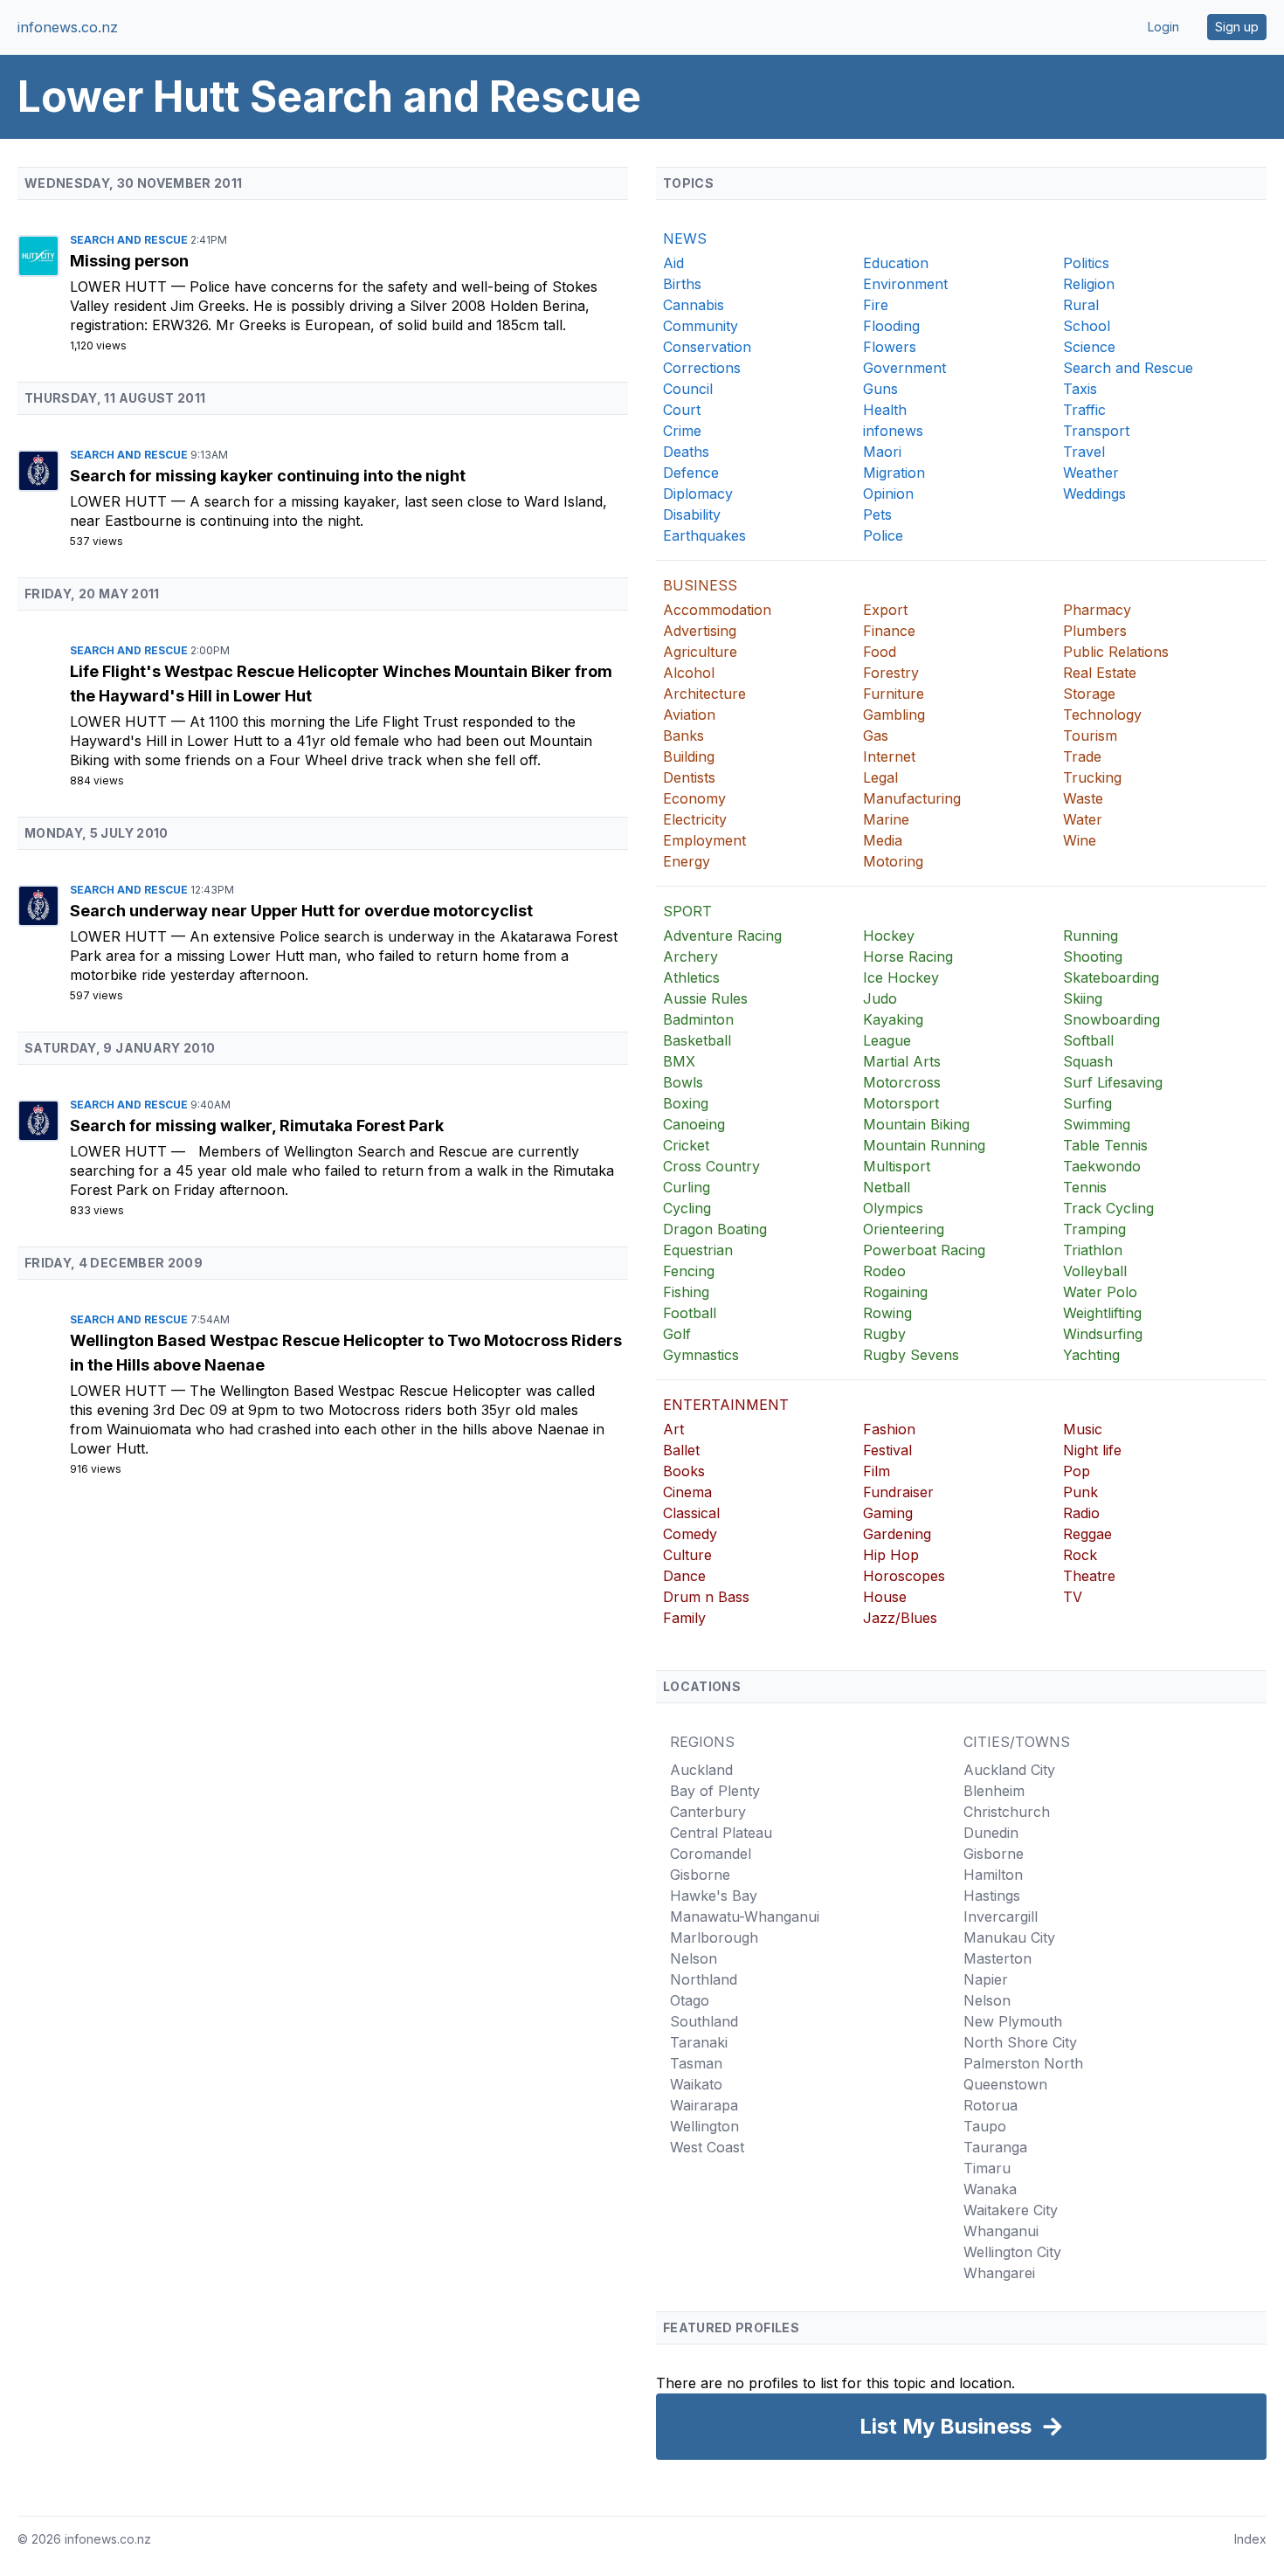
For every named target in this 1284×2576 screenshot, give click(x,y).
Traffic (1084, 410)
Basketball (697, 1040)
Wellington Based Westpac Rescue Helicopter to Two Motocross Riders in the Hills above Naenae (346, 1353)
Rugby (884, 1334)
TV (1073, 1597)
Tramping (1094, 1229)
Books (684, 1471)
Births (682, 284)
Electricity (695, 819)
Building (689, 756)
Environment (905, 284)
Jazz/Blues (900, 1618)
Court (682, 410)
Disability (692, 515)
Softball (1088, 1040)
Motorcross (902, 1082)
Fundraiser (898, 1492)
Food (880, 652)
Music (1083, 1429)
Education (896, 263)
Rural (1081, 305)
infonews (893, 431)
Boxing (686, 1103)
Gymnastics (701, 1355)
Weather (1091, 473)
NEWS (685, 238)
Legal (880, 777)
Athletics (691, 977)
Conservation (707, 347)
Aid (673, 263)
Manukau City (1009, 1937)
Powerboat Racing (924, 1250)
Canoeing (694, 1124)
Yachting (1091, 1355)
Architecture (704, 694)
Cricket (686, 1145)
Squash (1088, 1061)
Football (690, 1313)
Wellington (704, 2126)
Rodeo (884, 1271)
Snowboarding (1111, 1019)
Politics (1086, 263)
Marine (886, 819)
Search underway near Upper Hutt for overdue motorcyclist (301, 911)
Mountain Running (924, 1145)
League (887, 1040)
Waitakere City (1011, 2210)
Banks (683, 736)
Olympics (893, 1208)
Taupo (985, 2126)
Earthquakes (704, 535)
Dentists (689, 777)
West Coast (707, 2147)
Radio (1081, 1513)
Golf (677, 1334)
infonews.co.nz (68, 27)
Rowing (887, 1313)
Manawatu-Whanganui (745, 1916)
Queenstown (1005, 2084)
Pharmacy (1097, 610)
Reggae (1087, 1534)
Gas (876, 736)
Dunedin (991, 1833)
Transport (1096, 431)
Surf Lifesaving (1113, 1082)
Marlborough (714, 1937)
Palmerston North (1023, 2063)
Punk (1080, 1492)
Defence (691, 473)
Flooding (891, 326)
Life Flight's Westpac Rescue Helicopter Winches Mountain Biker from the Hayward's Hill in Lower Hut (341, 684)
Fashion (889, 1429)
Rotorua (991, 2105)
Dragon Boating (715, 1229)
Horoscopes (904, 1576)
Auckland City (1009, 1770)
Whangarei (999, 2273)
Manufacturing (912, 798)
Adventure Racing (722, 936)
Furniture (894, 694)
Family (684, 1618)
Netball (887, 1187)
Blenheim (994, 1791)
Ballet (681, 1450)
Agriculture (700, 652)
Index (1250, 2539)
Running (1091, 936)
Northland (704, 1979)
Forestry (891, 673)
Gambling (894, 715)
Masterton (998, 1958)
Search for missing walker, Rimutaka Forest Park (257, 1126)
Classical (691, 1513)
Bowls (683, 1082)
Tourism (1090, 736)
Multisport (897, 1166)
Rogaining (895, 1292)
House (885, 1597)
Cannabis (694, 305)
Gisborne (700, 1875)
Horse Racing (908, 957)
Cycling (687, 1208)
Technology (1102, 715)
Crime (682, 431)
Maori (882, 452)
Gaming (888, 1513)
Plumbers (1095, 631)
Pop (1077, 1471)
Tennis (1085, 1187)
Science (1089, 347)
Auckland (701, 1770)
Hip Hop (891, 1555)
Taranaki (699, 2042)
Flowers (890, 347)
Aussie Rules (705, 998)
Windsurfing (1103, 1334)
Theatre (1089, 1576)
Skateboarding (1111, 977)
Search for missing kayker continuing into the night (268, 476)
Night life (1092, 1450)
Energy (687, 861)
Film (877, 1471)
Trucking (1092, 777)
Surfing (1087, 1103)
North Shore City (1020, 2042)
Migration (894, 473)
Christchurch (1007, 1812)
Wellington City (1012, 2252)
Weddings (1094, 494)
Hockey (889, 936)
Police (883, 535)
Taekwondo (1102, 1166)
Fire (876, 305)
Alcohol (689, 673)
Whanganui (1001, 2231)
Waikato (696, 2084)
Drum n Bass (706, 1597)
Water (1083, 819)
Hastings (992, 1896)
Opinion (888, 494)
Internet (889, 756)
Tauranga (995, 2147)
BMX (679, 1061)
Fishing (686, 1292)
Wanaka (990, 2189)
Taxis (1080, 389)
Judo (880, 998)
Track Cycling (1108, 1208)
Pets (877, 515)
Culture (687, 1555)
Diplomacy (698, 494)
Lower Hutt (121, 287)
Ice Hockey (901, 977)
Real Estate (1100, 673)
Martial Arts (902, 1061)
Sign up (1237, 27)
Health (885, 410)
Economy (694, 798)
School (1087, 326)
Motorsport (901, 1103)
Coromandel (711, 1854)
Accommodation (717, 610)
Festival (887, 1450)
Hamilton (993, 1875)
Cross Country (711, 1166)
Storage (1089, 694)
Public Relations (1116, 652)
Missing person (129, 261)
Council (688, 389)
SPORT (687, 911)
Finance (889, 631)
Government (904, 368)
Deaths (686, 452)
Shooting (1093, 957)
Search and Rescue (130, 240)
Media (883, 840)
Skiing (1083, 998)
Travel (1084, 452)
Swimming (1097, 1124)
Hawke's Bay (714, 1896)
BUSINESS (700, 585)
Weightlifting (1102, 1313)
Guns (880, 389)
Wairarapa (704, 2105)
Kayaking (893, 1019)
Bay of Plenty (715, 1791)
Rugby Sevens (911, 1355)
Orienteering (904, 1229)
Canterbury (708, 1812)
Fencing (689, 1271)
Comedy (690, 1534)
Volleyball (1095, 1271)
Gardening (897, 1534)
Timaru (987, 2168)
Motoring (893, 861)
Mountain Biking (916, 1124)
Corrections (702, 368)
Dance (684, 1576)
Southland (704, 2021)
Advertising (700, 631)
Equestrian (698, 1250)
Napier (986, 1979)
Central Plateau (721, 1833)
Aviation (689, 715)
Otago (690, 2000)
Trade (1082, 756)
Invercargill (1001, 1916)
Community (701, 326)
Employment (704, 840)
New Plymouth (1013, 2021)
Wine (1080, 840)
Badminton (698, 1019)
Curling (687, 1187)
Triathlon (1093, 1250)
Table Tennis (1105, 1145)
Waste (1083, 798)
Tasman (696, 2063)
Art (673, 1429)
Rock (1080, 1555)
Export (885, 610)
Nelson (694, 1958)
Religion (1089, 284)
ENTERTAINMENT (726, 1405)
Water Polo (1100, 1292)
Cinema (687, 1492)
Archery (690, 957)
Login (1163, 27)
